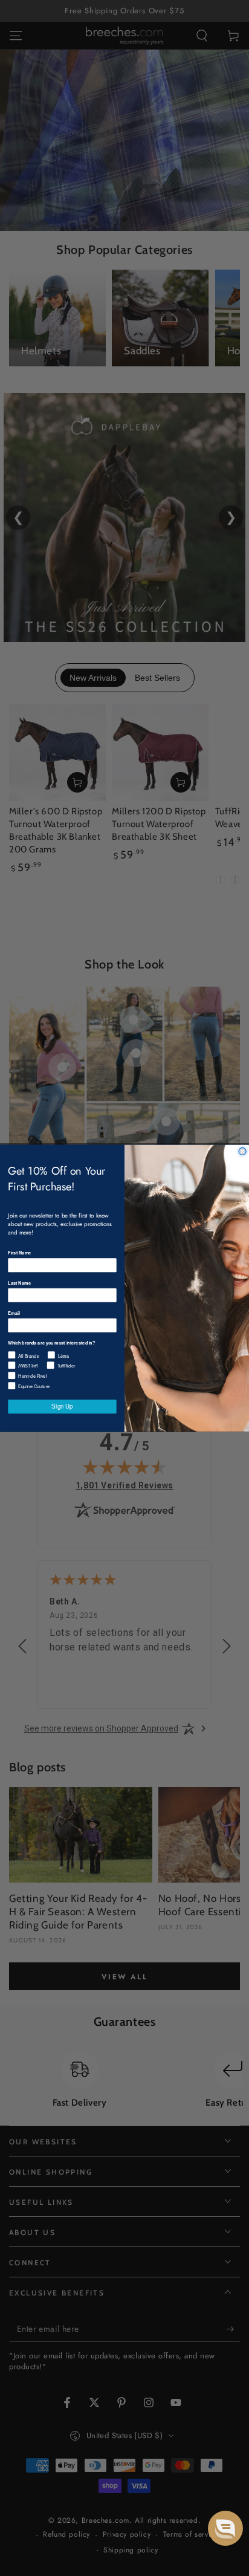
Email (14, 1313)
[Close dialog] (242, 1151)
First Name (19, 1252)
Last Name (19, 1283)
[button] (225, 2528)
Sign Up (62, 1406)
